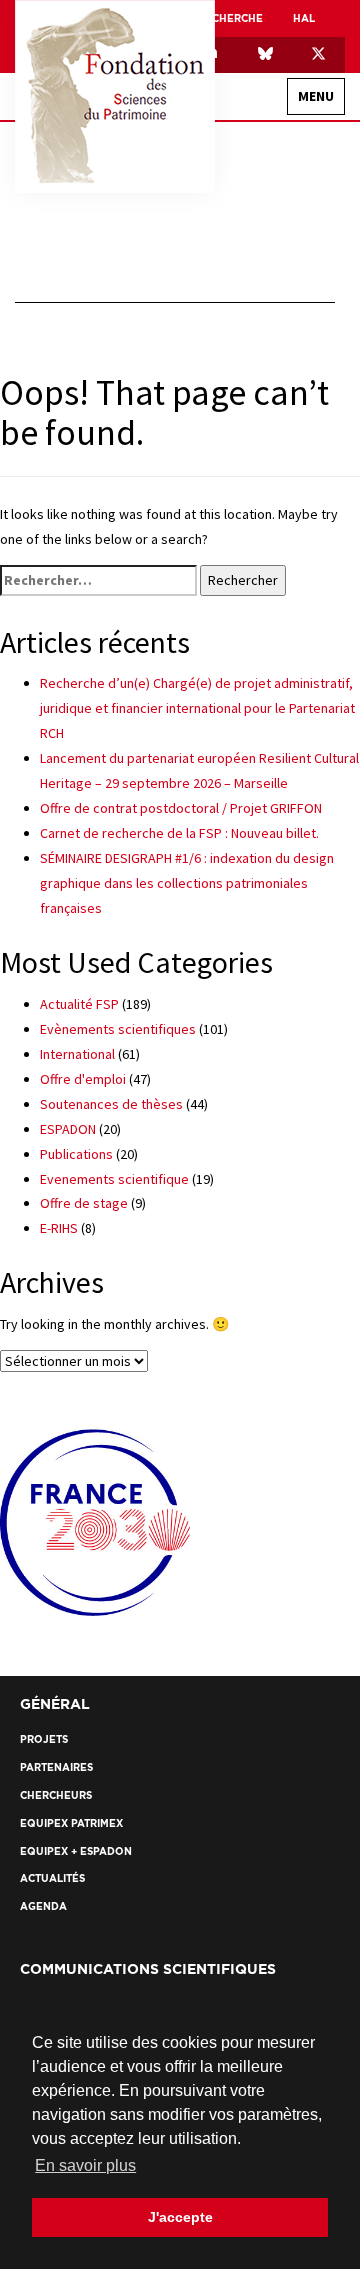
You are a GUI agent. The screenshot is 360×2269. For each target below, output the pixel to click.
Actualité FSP (79, 1004)
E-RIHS (59, 1228)
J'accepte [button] (180, 2217)
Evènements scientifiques (118, 1029)
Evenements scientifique (114, 1179)
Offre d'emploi (83, 1079)
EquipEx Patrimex (258, 327)
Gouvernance (265, 222)
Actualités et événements (248, 594)
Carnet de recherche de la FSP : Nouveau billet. (179, 833)
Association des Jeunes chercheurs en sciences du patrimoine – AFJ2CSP (187, 292)
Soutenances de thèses (111, 1104)
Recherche (297, 439)
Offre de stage (84, 1203)
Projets (282, 482)
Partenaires (292, 764)
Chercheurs (271, 517)
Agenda (283, 672)
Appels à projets (258, 552)
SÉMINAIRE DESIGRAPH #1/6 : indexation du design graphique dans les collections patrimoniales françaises (187, 883)
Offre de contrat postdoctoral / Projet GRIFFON (181, 808)
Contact (303, 714)
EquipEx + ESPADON (253, 362)
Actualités (273, 637)
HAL (304, 18)
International (263, 257)
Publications (76, 1154)
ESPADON (68, 1129)
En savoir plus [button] (85, 2165)
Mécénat (280, 397)
